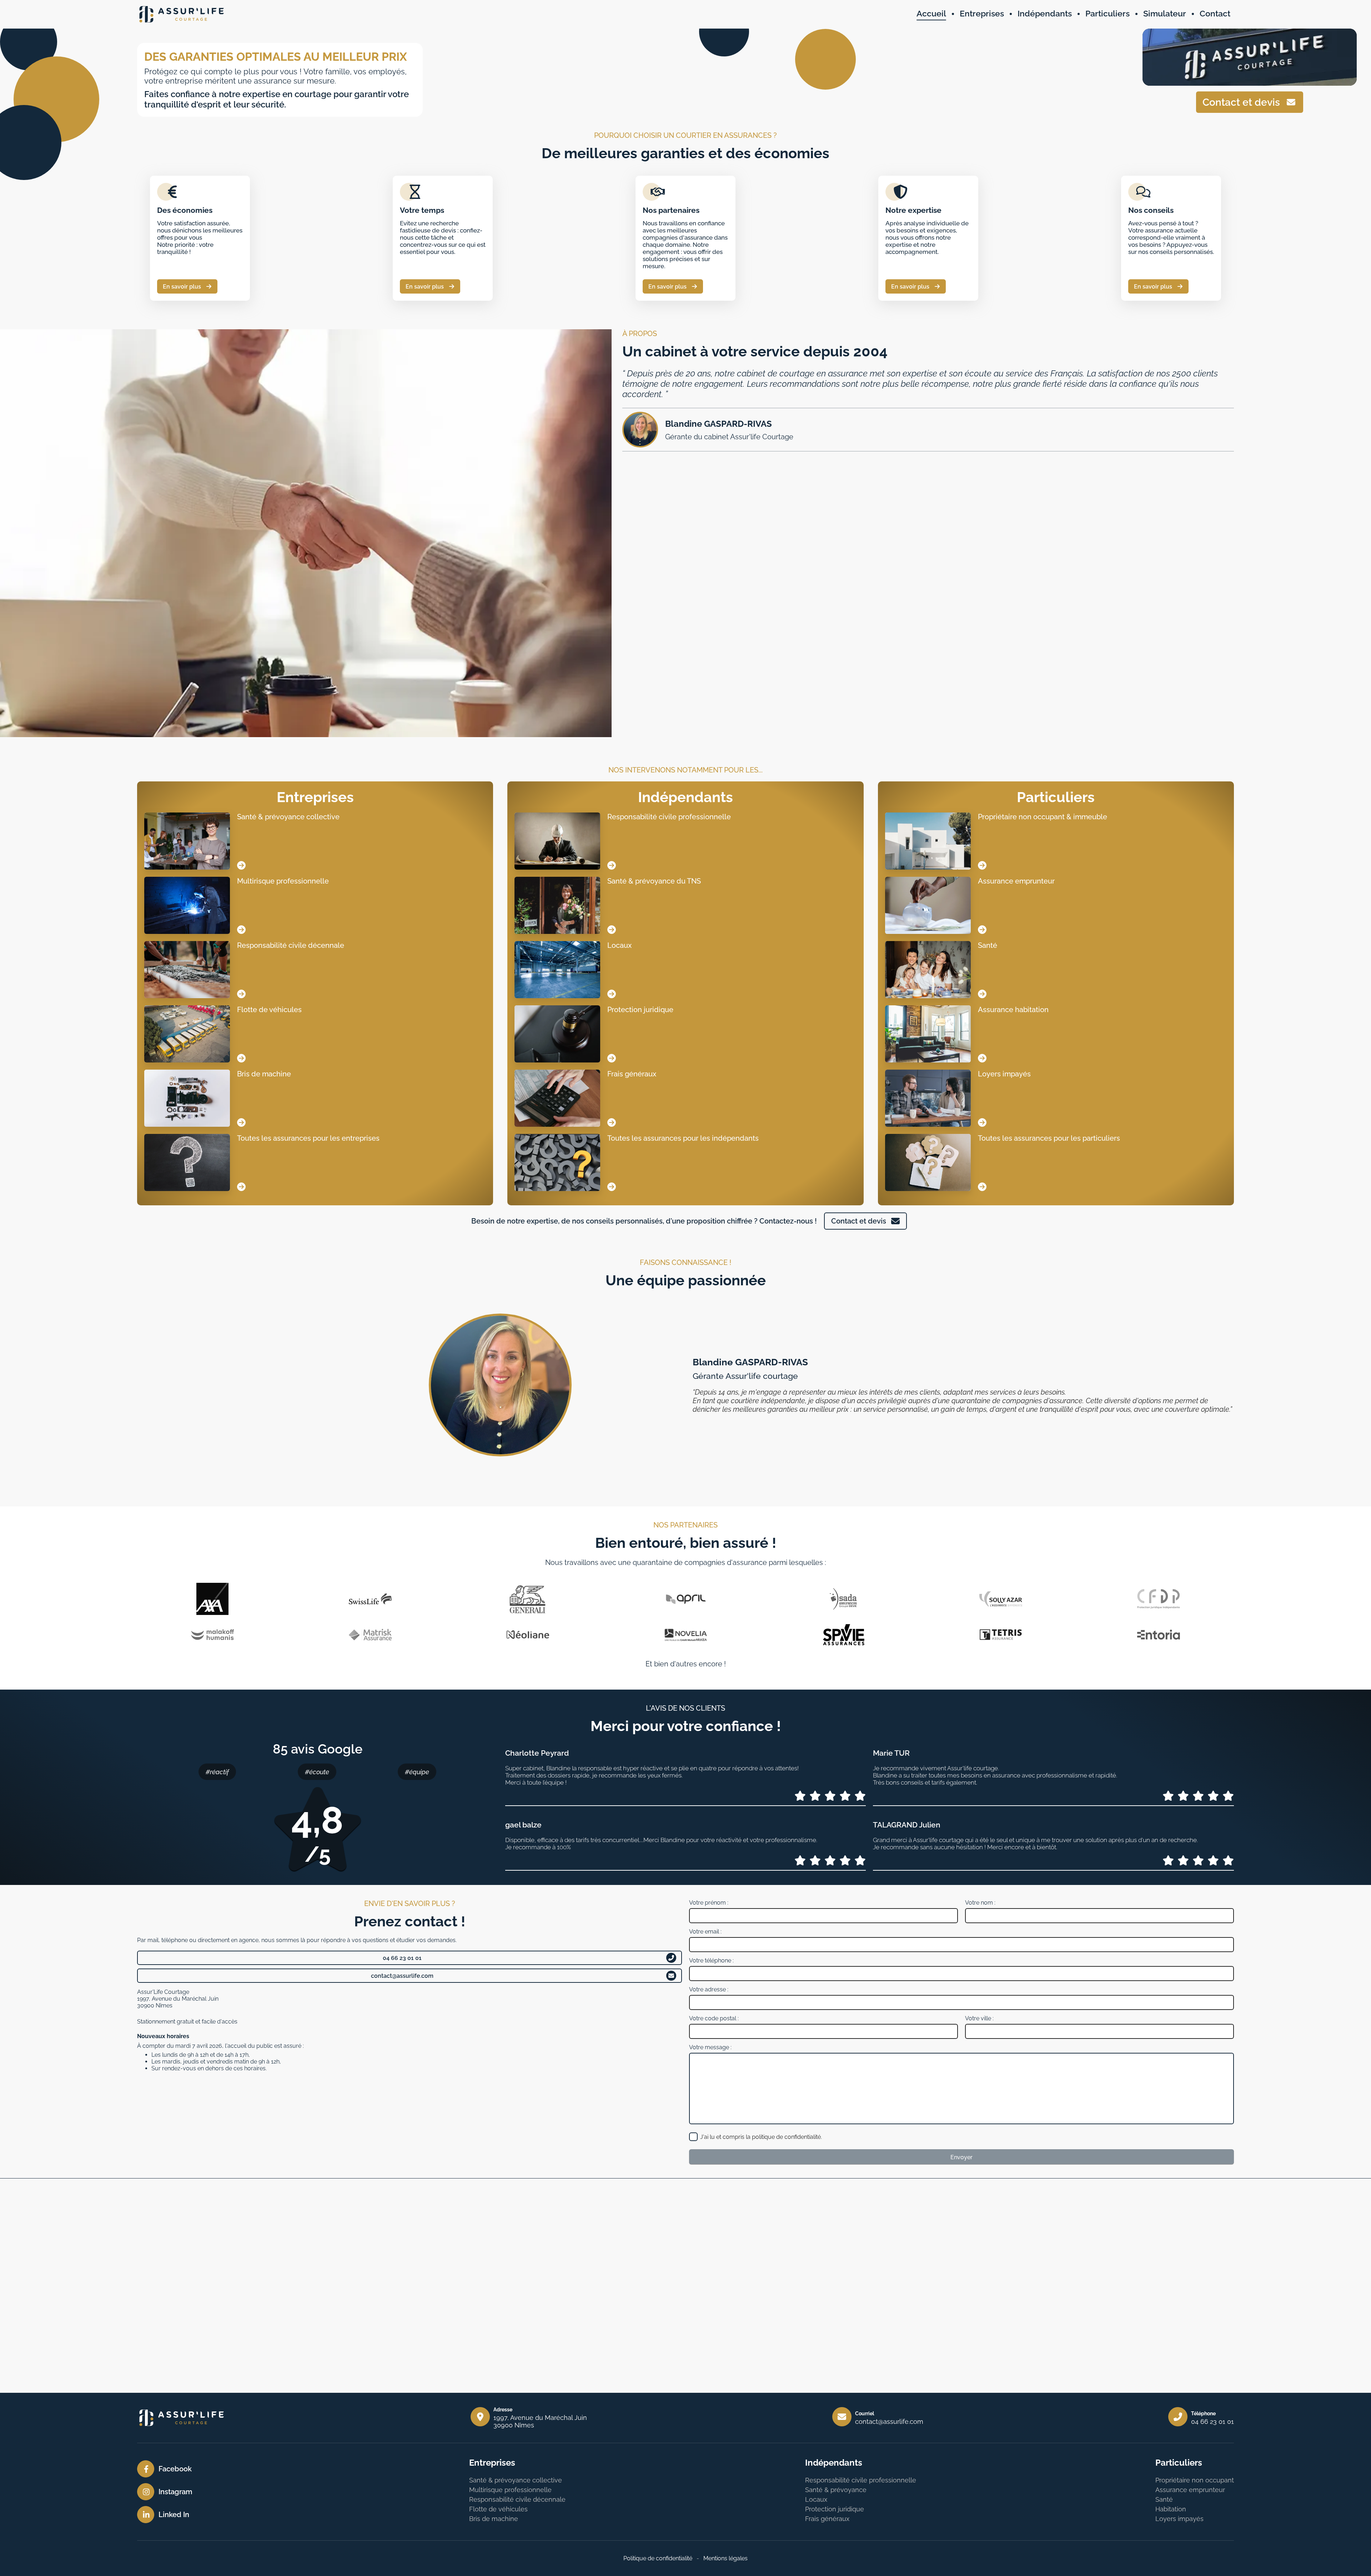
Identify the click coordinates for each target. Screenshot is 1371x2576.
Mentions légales (725, 2558)
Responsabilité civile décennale (517, 2499)
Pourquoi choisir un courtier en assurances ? (685, 135)
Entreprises (315, 797)
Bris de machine (494, 2519)
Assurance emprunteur (1190, 2490)
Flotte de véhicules (498, 2509)
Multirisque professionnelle (510, 2490)
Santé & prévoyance (836, 2490)
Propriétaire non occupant (1195, 2480)
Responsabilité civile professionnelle (861, 2480)
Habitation (1171, 2509)
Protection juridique (835, 2509)
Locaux (816, 2499)
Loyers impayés (1179, 2519)
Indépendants (685, 797)
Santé (1164, 2499)
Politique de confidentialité (658, 2558)
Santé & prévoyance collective (516, 2480)
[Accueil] (181, 14)
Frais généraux (827, 2519)
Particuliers (1056, 797)
